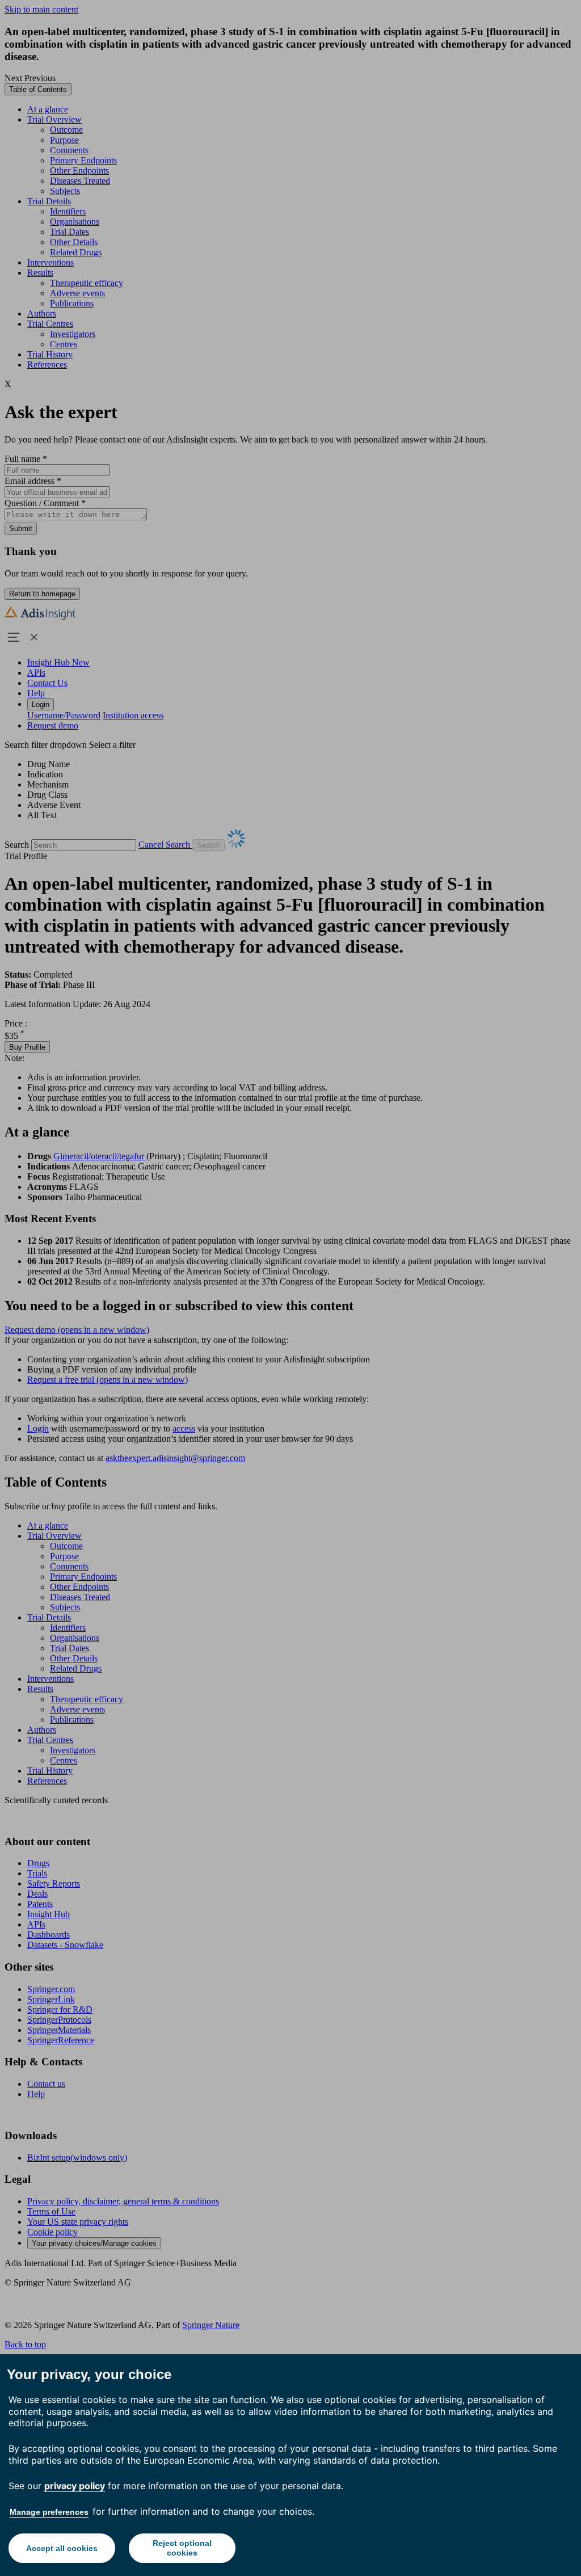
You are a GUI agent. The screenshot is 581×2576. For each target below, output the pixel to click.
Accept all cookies (62, 2548)
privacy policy (75, 2486)
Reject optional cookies (182, 2548)
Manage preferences (49, 2512)
